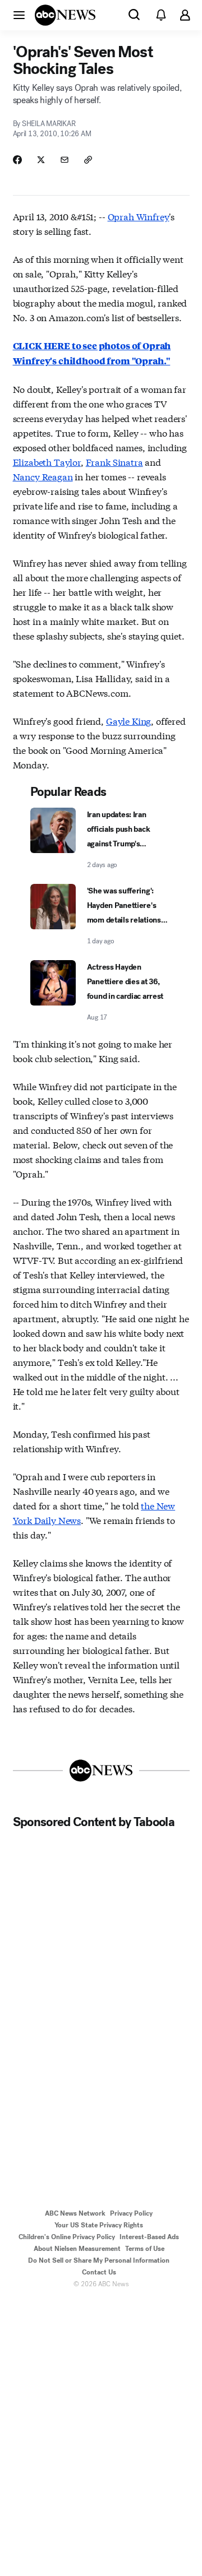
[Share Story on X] (41, 160)
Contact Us (99, 2272)
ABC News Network (75, 2213)
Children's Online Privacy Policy (67, 2237)
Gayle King (128, 721)
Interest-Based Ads (149, 2237)
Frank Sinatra (114, 462)
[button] (19, 15)
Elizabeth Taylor (47, 462)
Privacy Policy (131, 2213)
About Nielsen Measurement (77, 2249)
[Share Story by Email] (65, 160)
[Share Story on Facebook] (17, 160)
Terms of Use (145, 2249)
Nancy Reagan (43, 476)
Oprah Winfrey (139, 216)
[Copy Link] (88, 160)
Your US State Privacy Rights (99, 2225)
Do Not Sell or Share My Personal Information (99, 2260)
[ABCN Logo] (65, 15)
